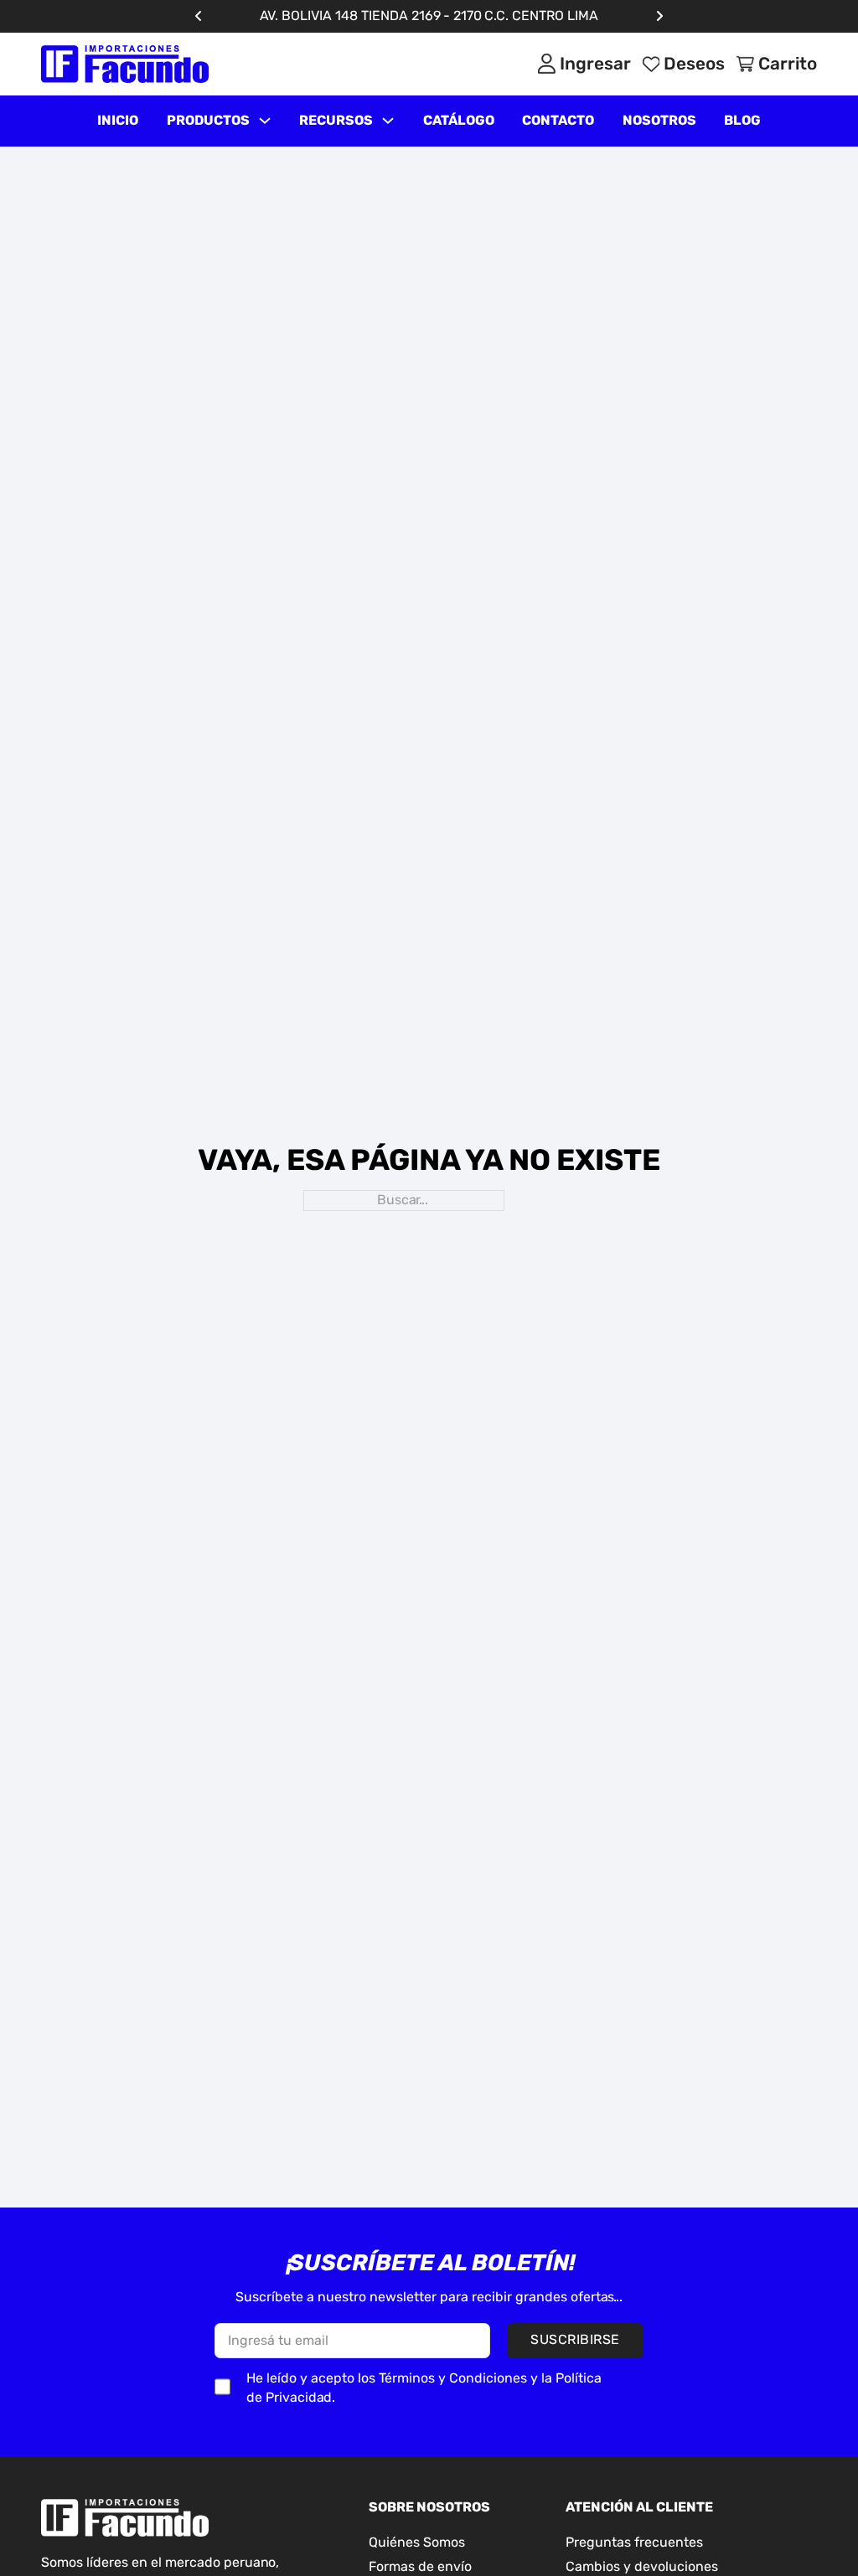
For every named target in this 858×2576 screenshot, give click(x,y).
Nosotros (659, 120)
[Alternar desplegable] (265, 121)
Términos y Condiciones (453, 2378)
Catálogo (459, 120)
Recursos (336, 120)
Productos (208, 120)
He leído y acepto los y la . (424, 2388)
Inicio (118, 120)
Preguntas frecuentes (634, 2542)
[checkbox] (222, 2387)
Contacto (558, 120)
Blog (742, 120)
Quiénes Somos (417, 2542)
